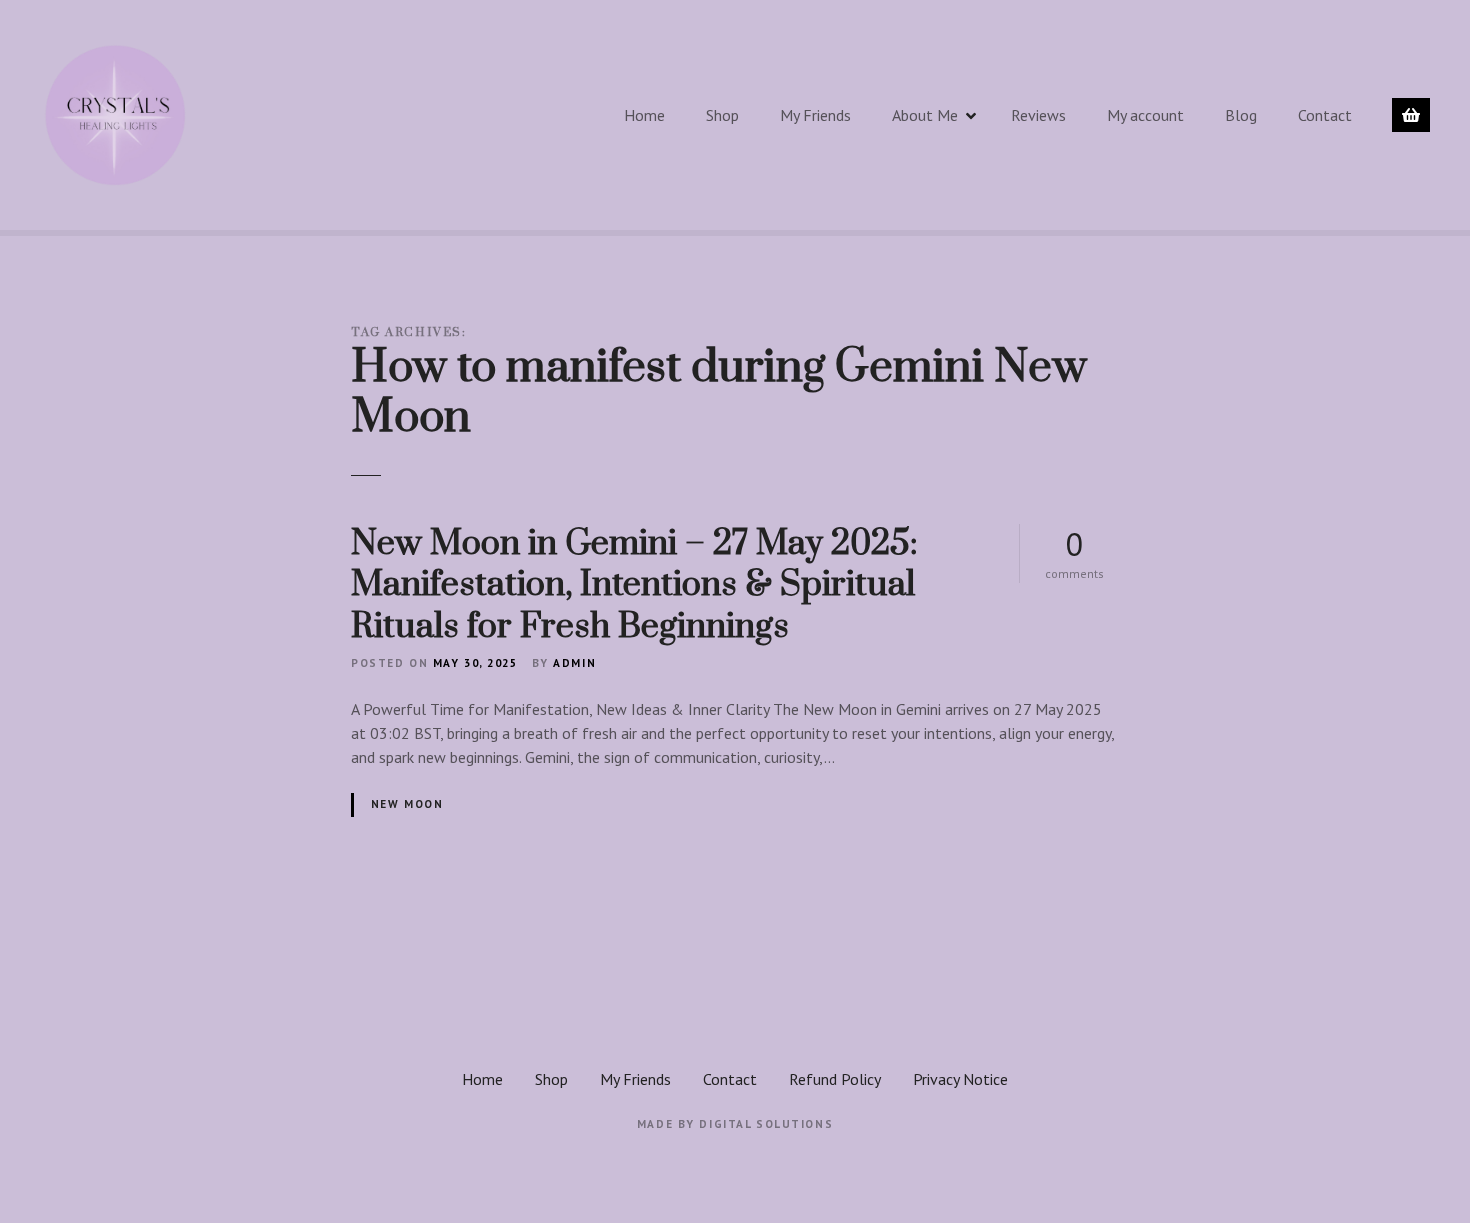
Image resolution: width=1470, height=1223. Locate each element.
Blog (1241, 115)
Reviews (1038, 115)
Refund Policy (835, 1079)
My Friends (815, 115)
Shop (722, 115)
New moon (407, 804)
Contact (1325, 115)
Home (644, 115)
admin (574, 663)
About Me (925, 115)
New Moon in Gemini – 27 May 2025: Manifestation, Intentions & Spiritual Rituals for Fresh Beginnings (634, 585)
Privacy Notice (960, 1079)
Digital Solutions (766, 1124)
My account (1145, 115)
